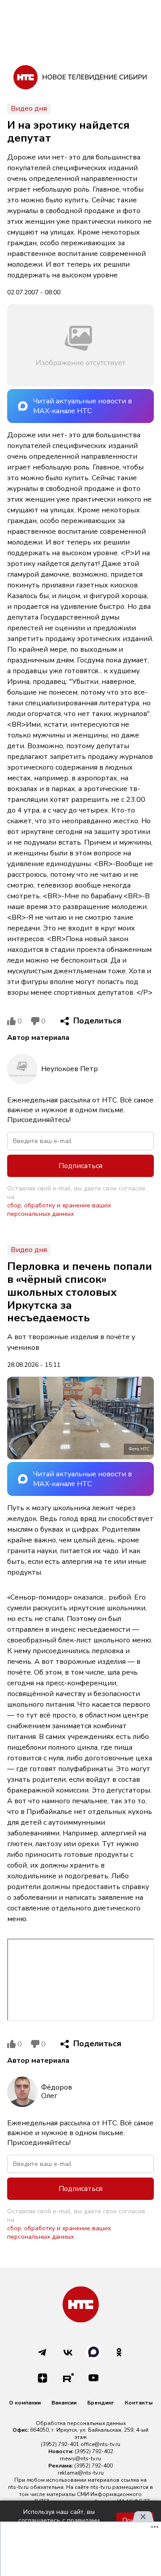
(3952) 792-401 (60, 2444)
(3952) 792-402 (94, 2451)
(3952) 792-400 (93, 2466)
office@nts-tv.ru (100, 2444)
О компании (25, 2403)
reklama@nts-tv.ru (81, 2473)
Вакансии (64, 2403)
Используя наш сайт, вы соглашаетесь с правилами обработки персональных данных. (59, 2520)
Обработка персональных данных (81, 2423)
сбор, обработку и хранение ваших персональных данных (59, 1210)
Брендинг (101, 2403)
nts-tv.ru (18, 2487)
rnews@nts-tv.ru (80, 2459)
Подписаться (80, 1166)
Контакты (139, 2403)
